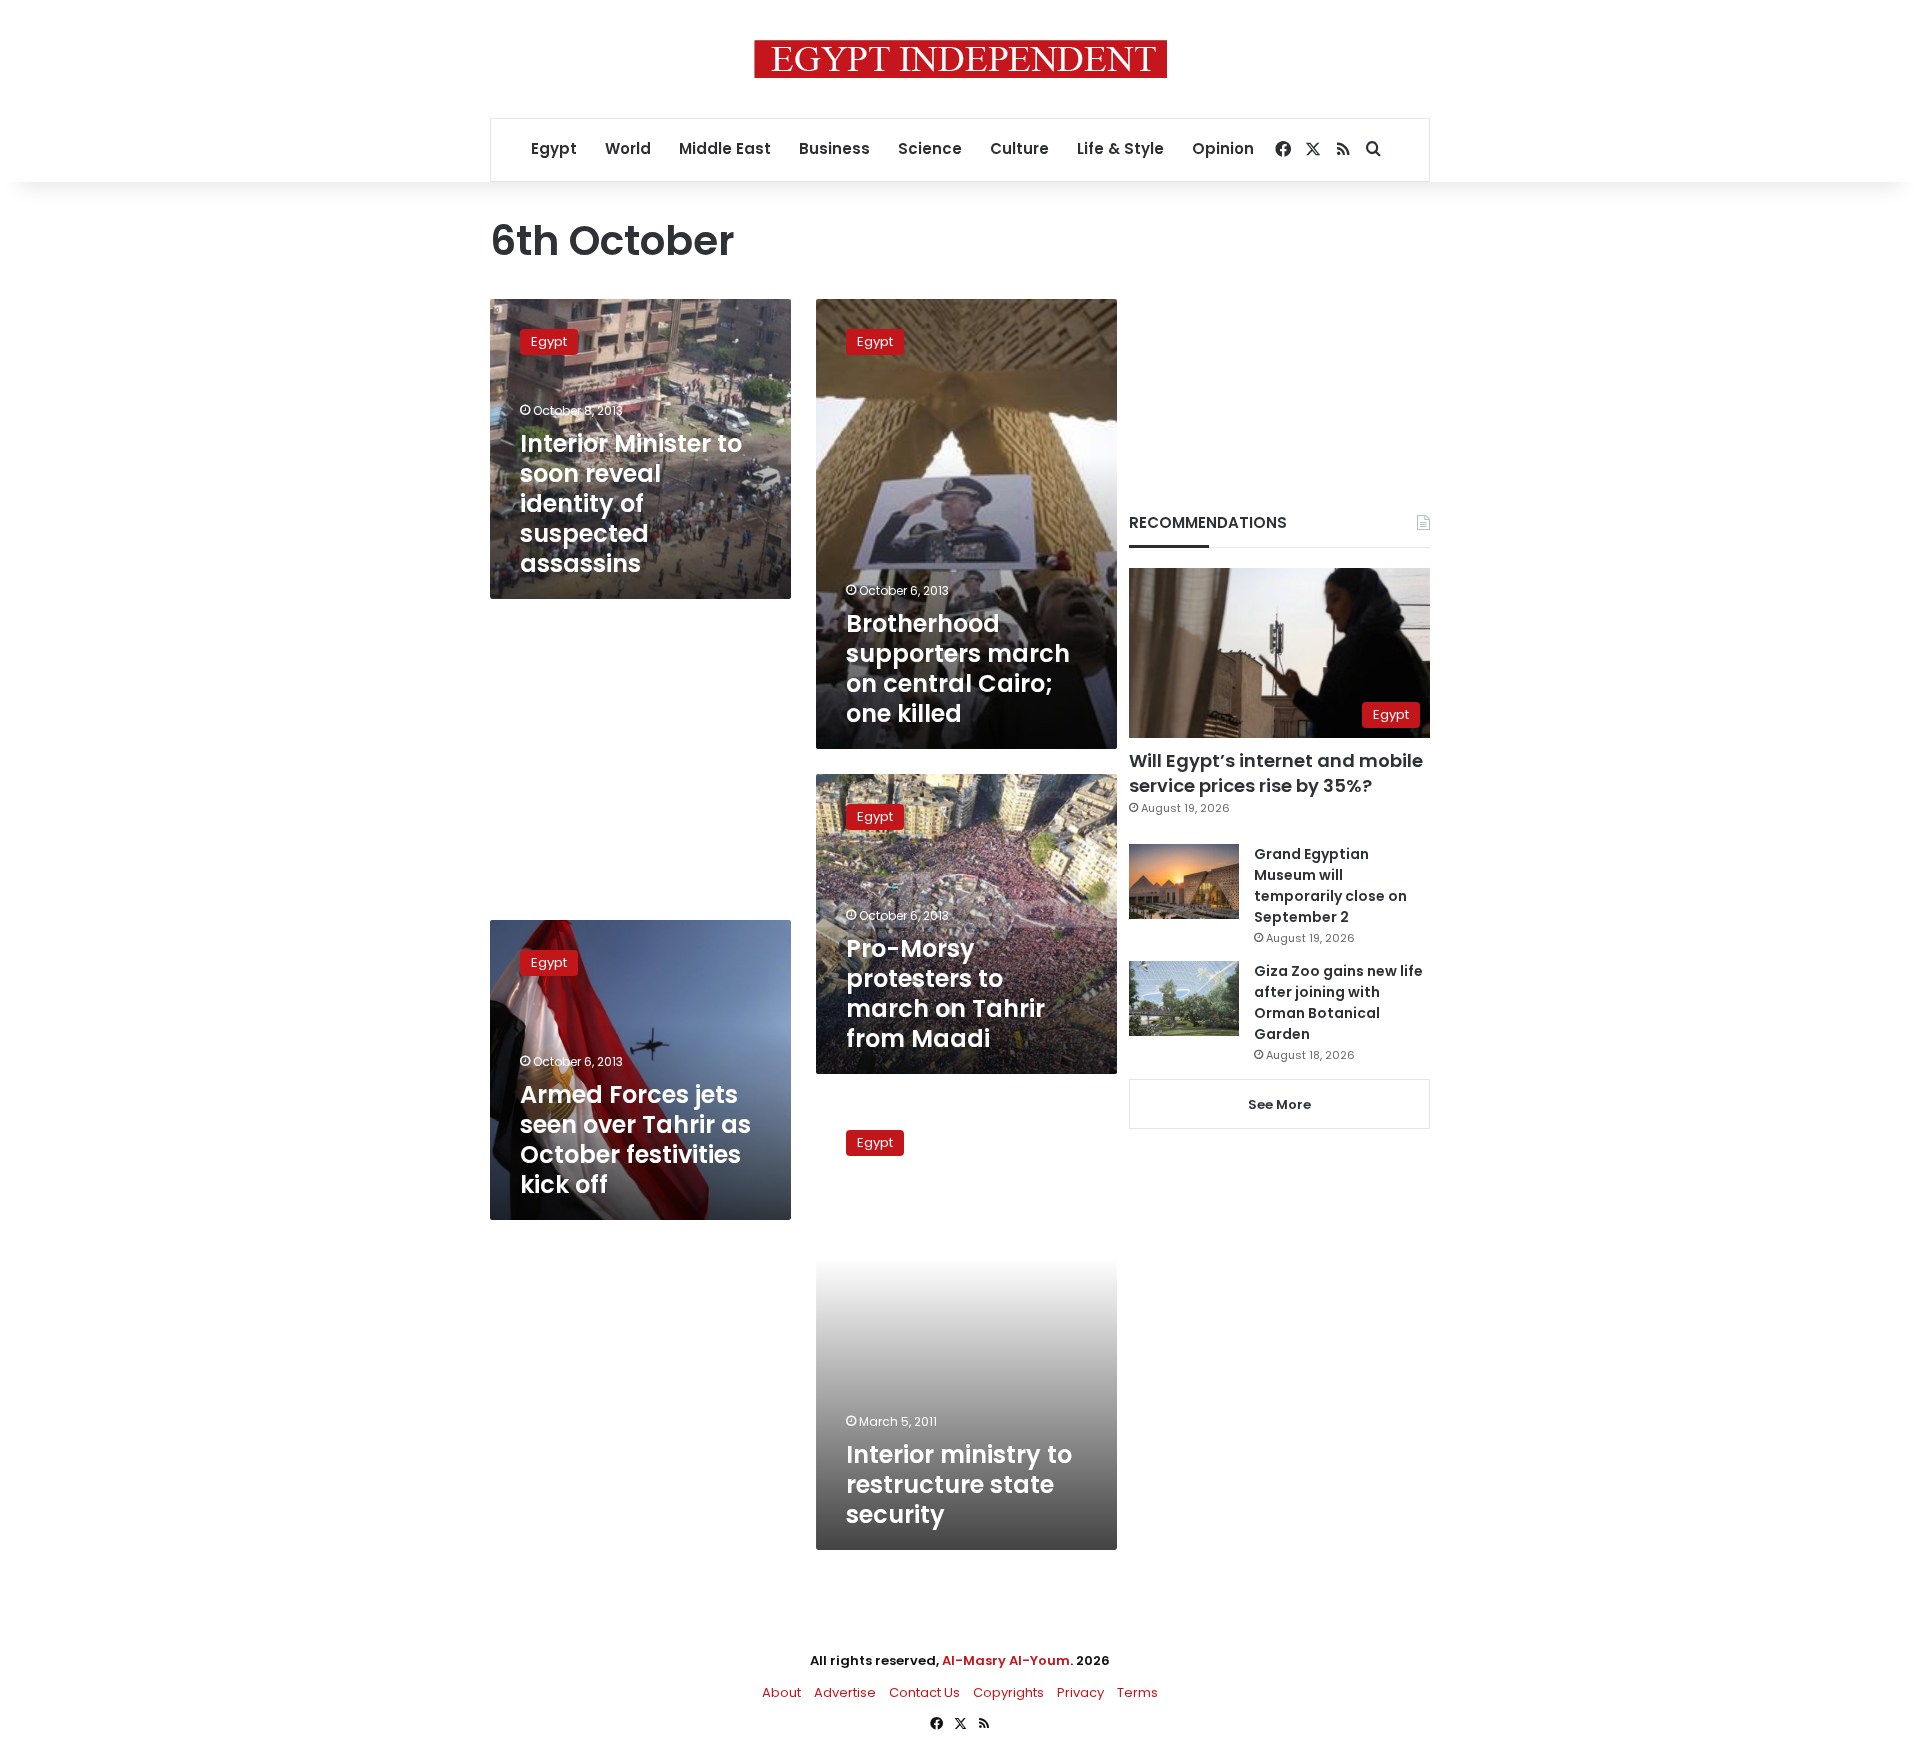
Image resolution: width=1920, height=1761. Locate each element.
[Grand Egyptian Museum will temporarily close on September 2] (1184, 881)
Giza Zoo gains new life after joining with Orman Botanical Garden (1338, 1002)
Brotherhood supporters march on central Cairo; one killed (958, 668)
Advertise (845, 1692)
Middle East (725, 148)
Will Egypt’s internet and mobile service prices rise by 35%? (1276, 773)
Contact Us (924, 1692)
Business (834, 148)
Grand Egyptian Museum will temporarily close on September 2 (1330, 885)
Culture (1019, 148)
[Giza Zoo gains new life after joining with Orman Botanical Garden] (1184, 998)
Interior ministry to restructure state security (959, 1484)
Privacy (1080, 1692)
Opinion (1223, 148)
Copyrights (1008, 1692)
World (628, 148)
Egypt (554, 148)
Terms (1137, 1692)
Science (930, 148)
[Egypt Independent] (960, 59)
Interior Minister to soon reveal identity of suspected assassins (631, 503)
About (781, 1692)
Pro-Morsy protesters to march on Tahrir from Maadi (945, 993)
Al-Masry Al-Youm (1006, 1660)
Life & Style (1120, 148)
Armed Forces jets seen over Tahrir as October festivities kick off (635, 1139)
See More (1279, 1104)
